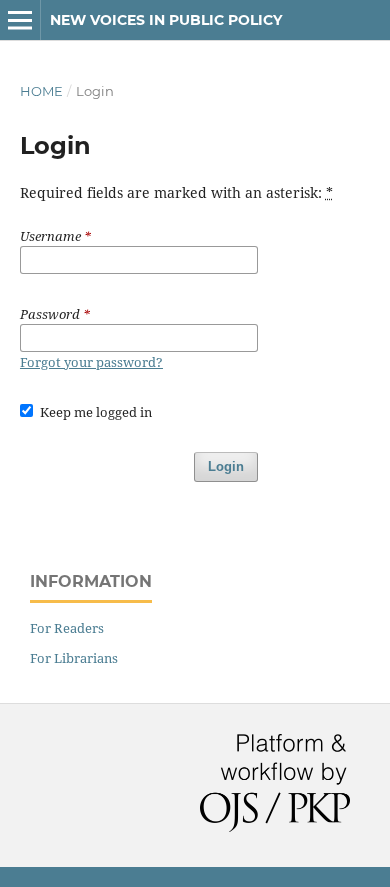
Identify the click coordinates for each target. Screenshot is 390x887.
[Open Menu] (20, 20)
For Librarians (74, 658)
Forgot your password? (91, 362)
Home (41, 91)
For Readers (67, 628)
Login (226, 466)
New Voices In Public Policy (166, 20)
